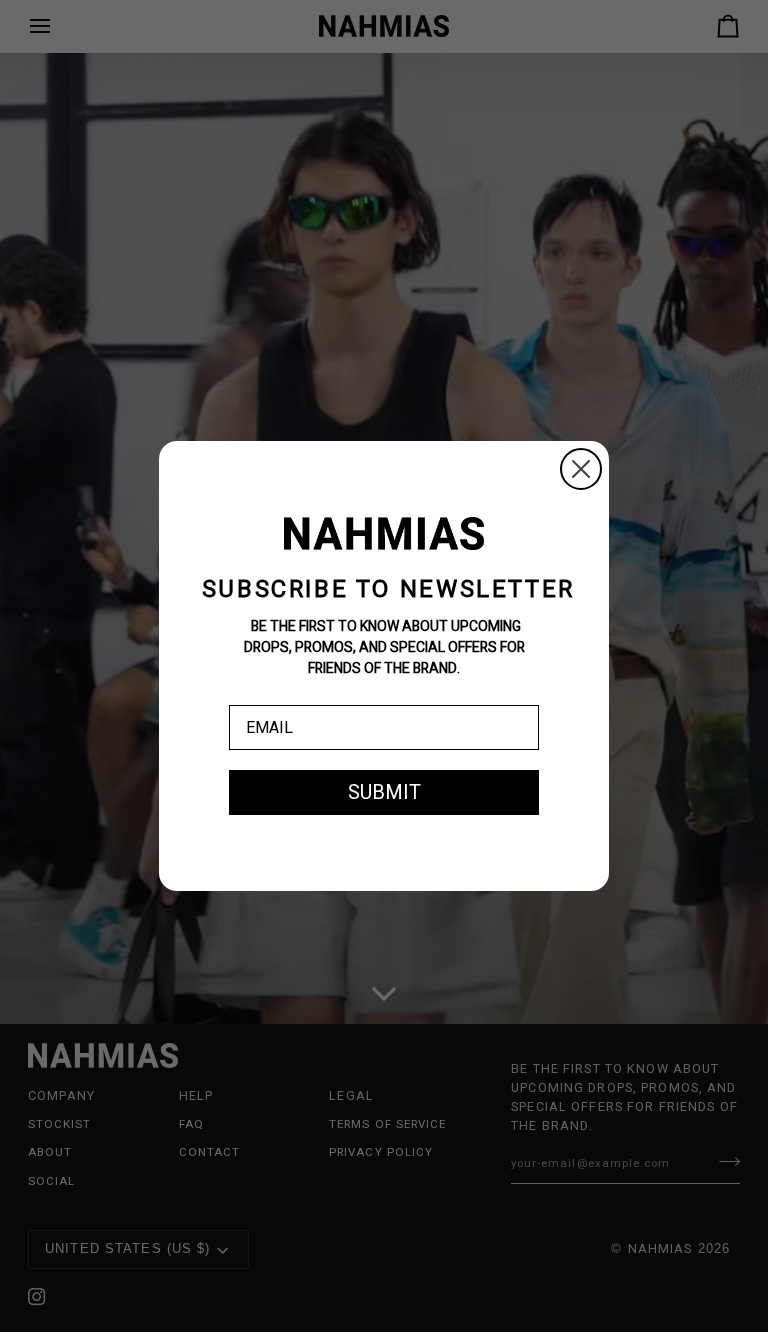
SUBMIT (384, 792)
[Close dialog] (581, 469)
